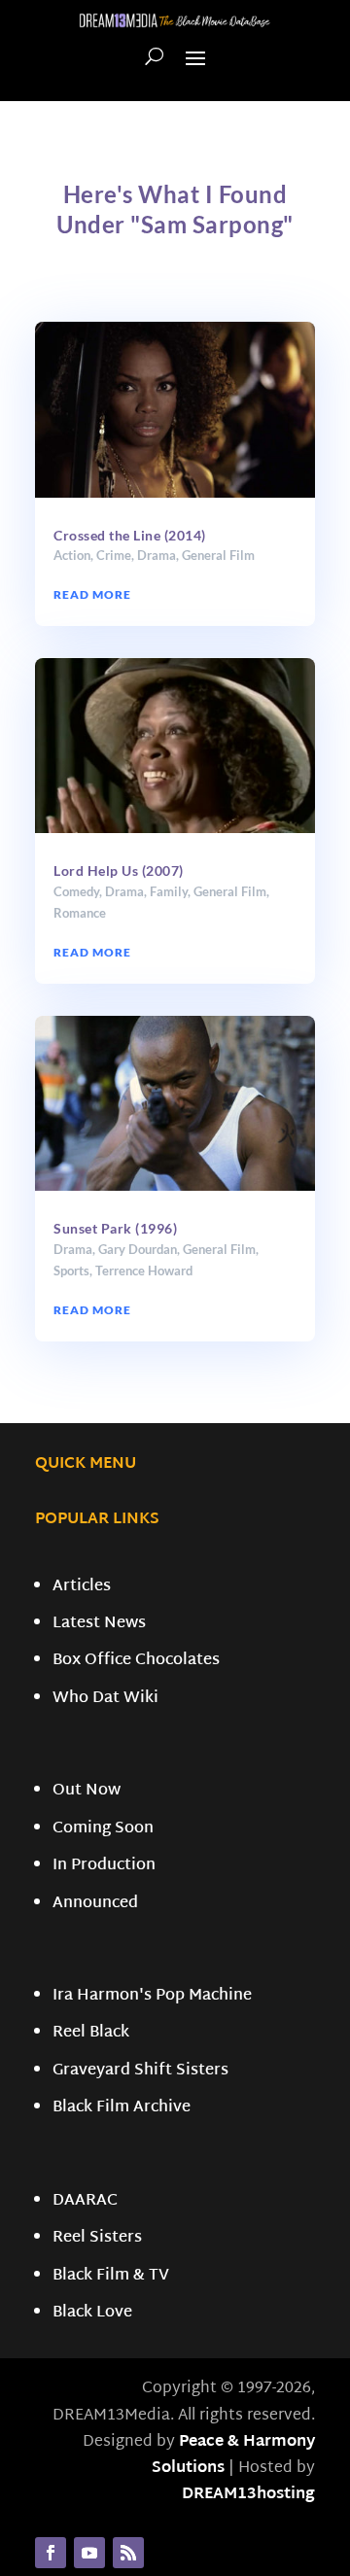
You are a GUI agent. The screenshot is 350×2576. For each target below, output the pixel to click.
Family (169, 891)
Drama (157, 555)
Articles (82, 1587)
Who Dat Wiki (105, 1699)
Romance (80, 913)
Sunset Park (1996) (115, 1228)
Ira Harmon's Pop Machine (152, 1996)
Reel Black (91, 2033)
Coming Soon (103, 1829)
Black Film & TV (111, 2276)
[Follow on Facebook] (51, 2553)
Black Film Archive (122, 2108)
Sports (71, 1271)
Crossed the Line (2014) (130, 535)
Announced (95, 1904)
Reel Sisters (97, 2238)
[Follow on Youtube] (89, 2553)
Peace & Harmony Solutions (233, 2455)
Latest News (99, 1624)
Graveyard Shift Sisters (140, 2071)
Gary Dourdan (138, 1249)
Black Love (92, 2313)
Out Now (87, 1791)
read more (92, 594)
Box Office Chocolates (136, 1661)
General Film (218, 555)
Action (72, 555)
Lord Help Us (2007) (119, 870)
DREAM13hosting (248, 2495)
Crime (114, 555)
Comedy (76, 891)
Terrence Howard (144, 1271)
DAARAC (85, 2201)
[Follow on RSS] (128, 2553)
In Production (104, 1866)
